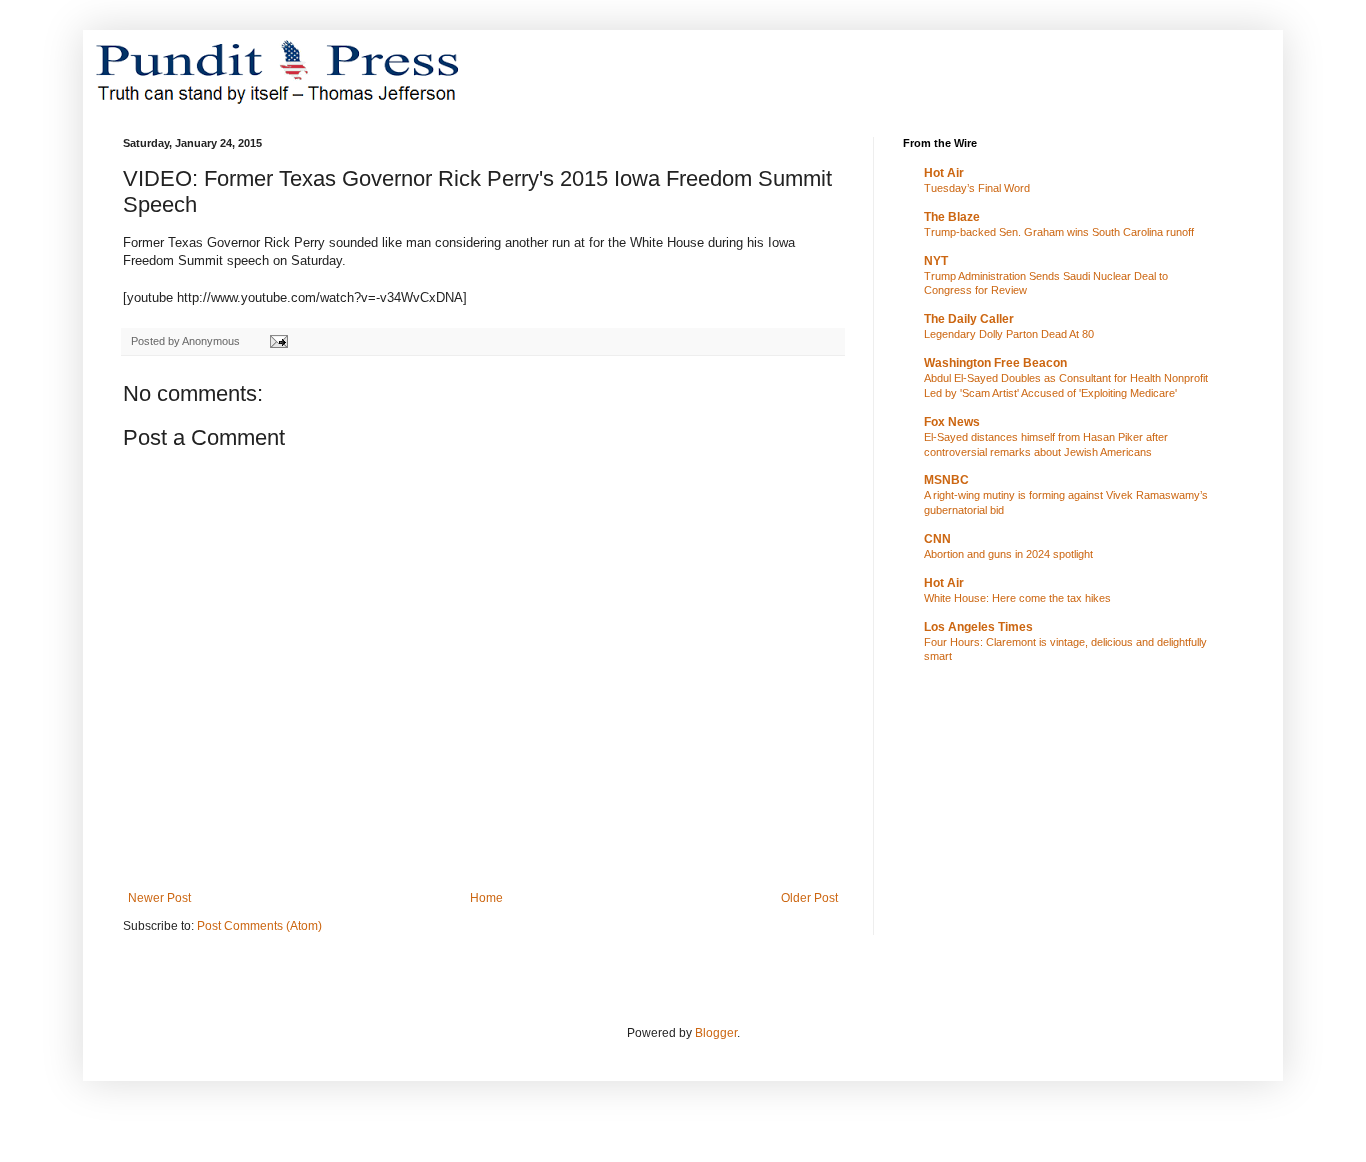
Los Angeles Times (978, 627)
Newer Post (159, 898)
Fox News (952, 422)
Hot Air (944, 173)
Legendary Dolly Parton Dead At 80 (1009, 334)
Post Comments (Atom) (259, 926)
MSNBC (946, 480)
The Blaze (952, 217)
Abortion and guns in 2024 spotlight (1008, 554)
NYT (936, 261)
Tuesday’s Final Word (977, 188)
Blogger (716, 1033)
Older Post (809, 898)
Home (486, 898)
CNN (937, 539)
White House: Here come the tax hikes (1017, 598)
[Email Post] (278, 341)
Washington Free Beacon (995, 363)
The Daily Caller (969, 319)
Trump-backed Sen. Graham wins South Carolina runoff (1059, 232)
